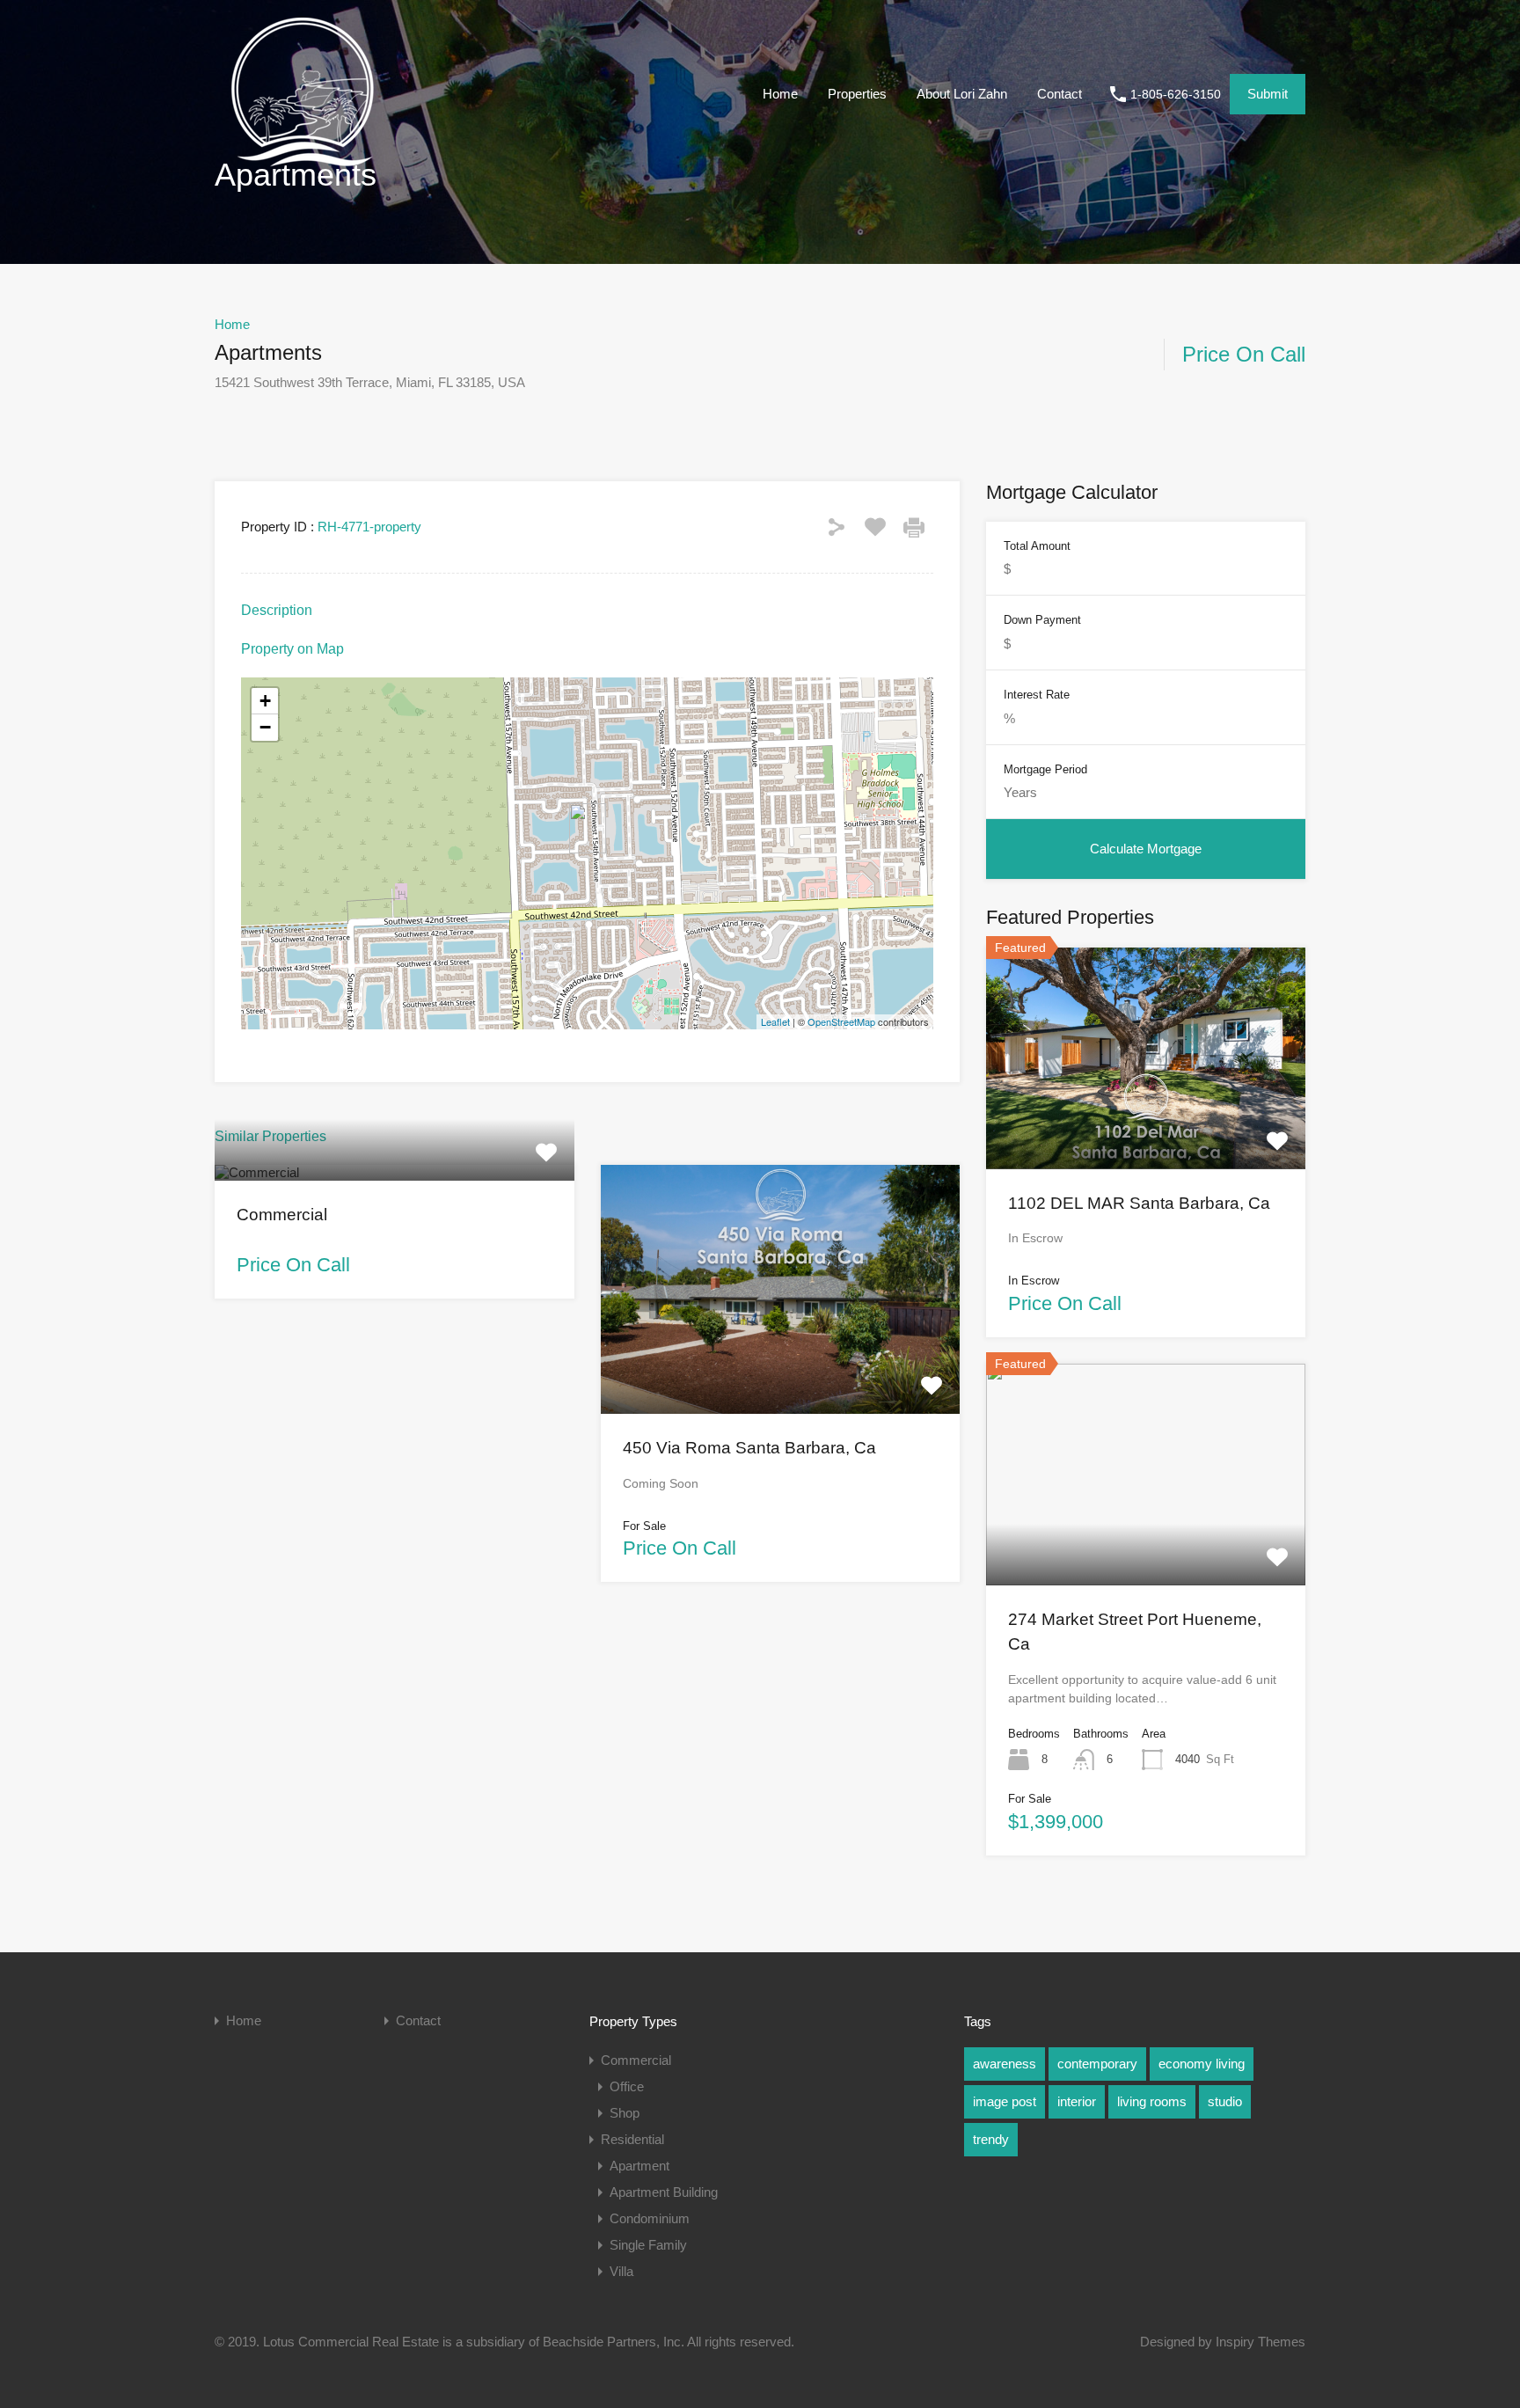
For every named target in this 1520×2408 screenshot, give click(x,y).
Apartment (639, 2166)
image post (1005, 2101)
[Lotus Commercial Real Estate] (303, 162)
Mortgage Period (1045, 769)
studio (1225, 2101)
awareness (1005, 2064)
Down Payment (1042, 620)
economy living (1202, 2064)
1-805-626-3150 (1176, 94)
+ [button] (265, 701)
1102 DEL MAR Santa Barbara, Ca (1139, 1203)
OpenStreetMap (841, 1021)
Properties (857, 94)
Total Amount (1037, 546)
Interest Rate (1037, 695)
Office (627, 2086)
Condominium (650, 2218)
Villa (621, 2271)
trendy (991, 2139)
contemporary (1097, 2064)
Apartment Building (664, 2192)
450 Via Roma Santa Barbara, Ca (749, 1448)
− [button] (265, 727)
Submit (1268, 94)
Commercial (282, 1215)
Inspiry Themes (1261, 2342)
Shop (625, 2113)
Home (780, 94)
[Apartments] (588, 828)
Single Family (648, 2245)
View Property (394, 1176)
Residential (632, 2139)
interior (1077, 2101)
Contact (1060, 94)
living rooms (1152, 2101)
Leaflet (775, 1021)
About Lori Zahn (962, 94)
